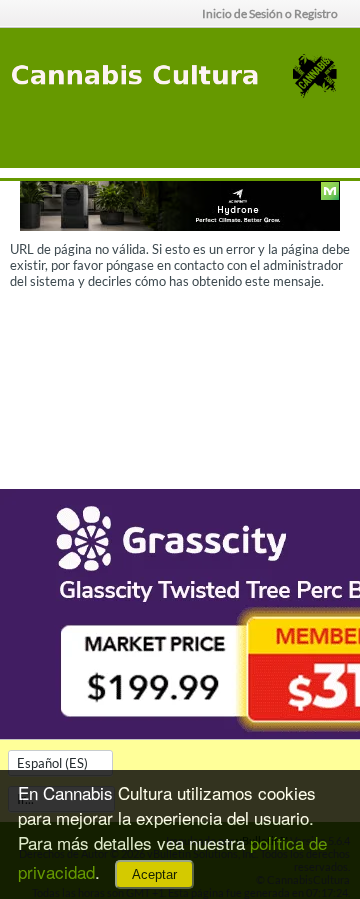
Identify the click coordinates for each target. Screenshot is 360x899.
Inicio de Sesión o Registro (270, 13)
